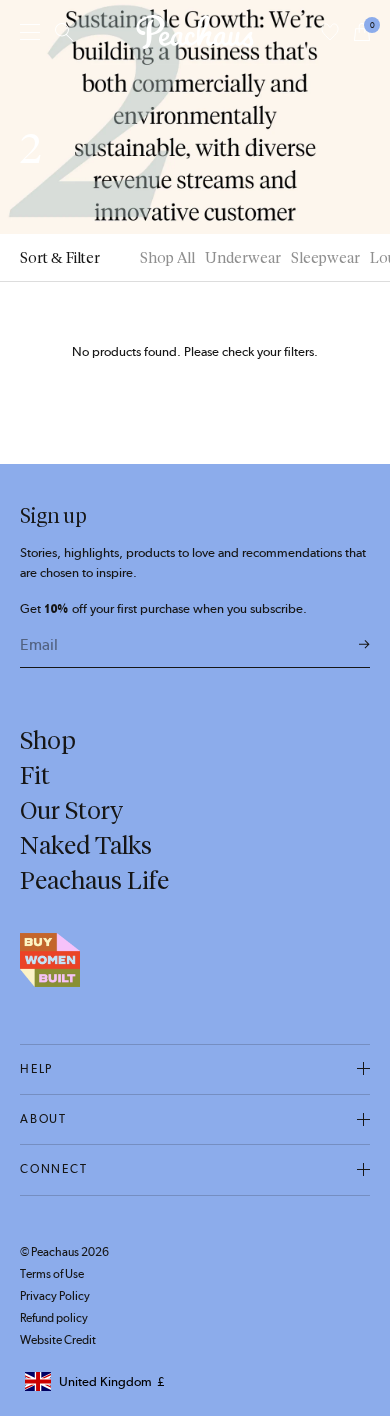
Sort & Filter (60, 258)
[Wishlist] (330, 32)
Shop (48, 740)
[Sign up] (364, 645)
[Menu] (30, 31)
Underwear (243, 258)
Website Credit (58, 1340)
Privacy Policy (55, 1296)
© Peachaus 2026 (64, 1252)
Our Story (71, 810)
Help (36, 1069)
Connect (54, 1169)
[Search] (64, 32)
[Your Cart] (362, 32)
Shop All (167, 258)
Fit (35, 775)
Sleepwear (325, 258)
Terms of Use (52, 1274)
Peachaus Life (94, 880)
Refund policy (54, 1318)
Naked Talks (86, 845)
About (43, 1119)
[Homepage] (195, 32)
